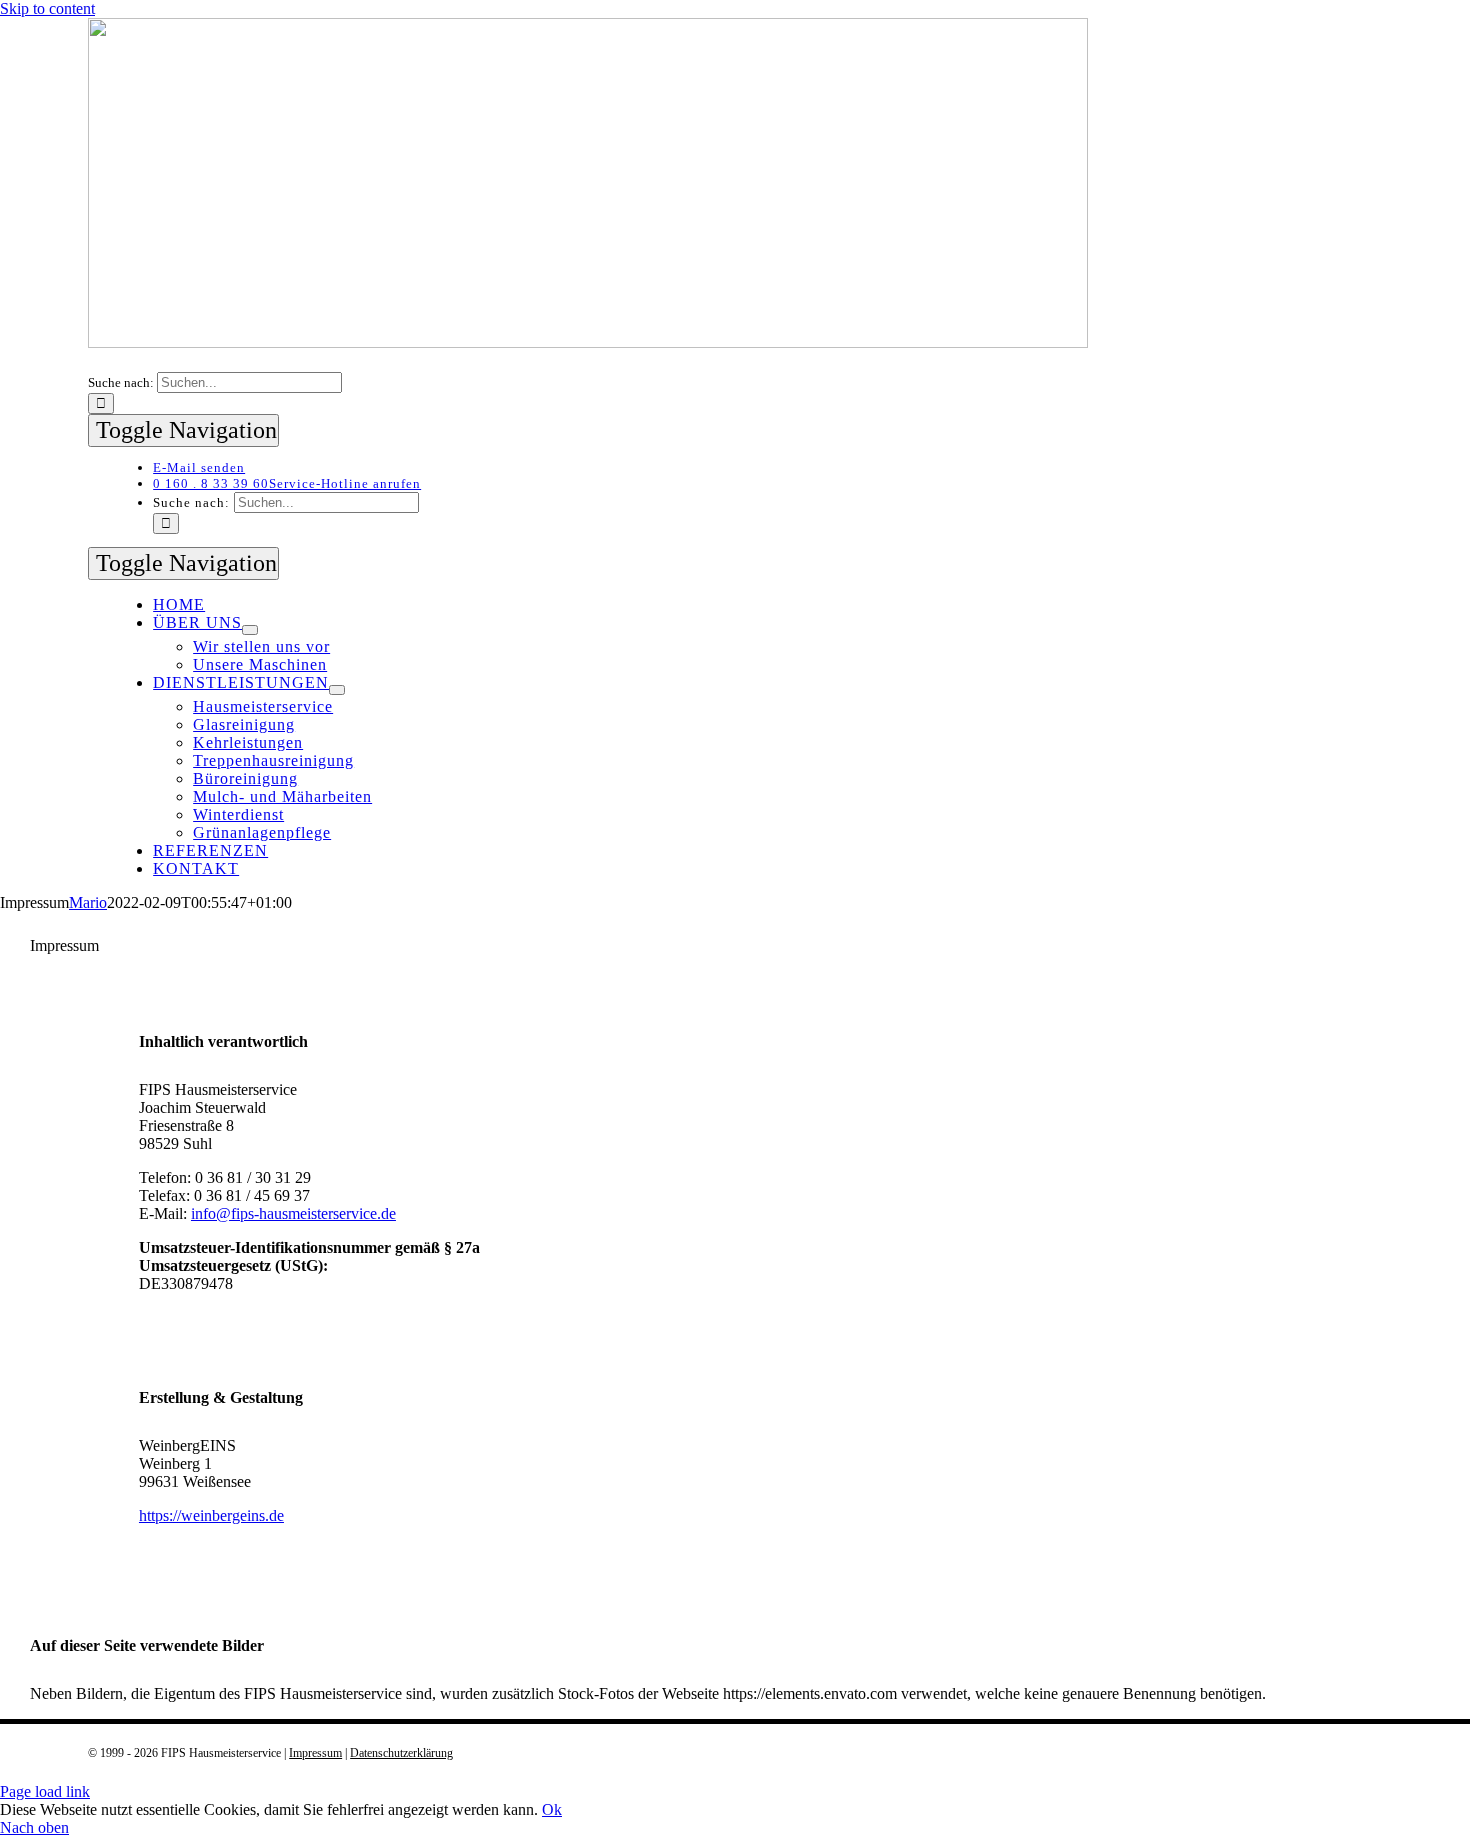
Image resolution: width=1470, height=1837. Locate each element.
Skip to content (47, 8)
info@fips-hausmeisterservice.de (293, 1213)
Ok (552, 1809)
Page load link (45, 1791)
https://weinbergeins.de (211, 1515)
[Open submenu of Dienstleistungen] (337, 690)
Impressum (315, 1753)
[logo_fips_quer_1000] (588, 342)
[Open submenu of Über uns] (250, 630)
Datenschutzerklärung (401, 1753)
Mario (88, 902)
